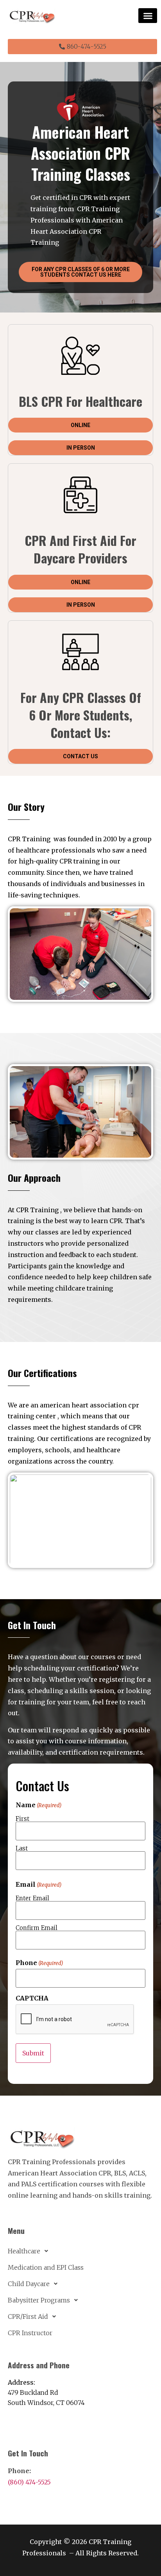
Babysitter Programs (39, 2300)
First (22, 1818)
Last (22, 1848)
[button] (148, 16)
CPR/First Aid (28, 2316)
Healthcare (24, 2251)
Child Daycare (29, 2284)
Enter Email (32, 1898)
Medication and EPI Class (46, 2267)
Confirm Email (37, 1927)
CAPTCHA (32, 1998)
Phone (39, 1963)
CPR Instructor (30, 2333)
